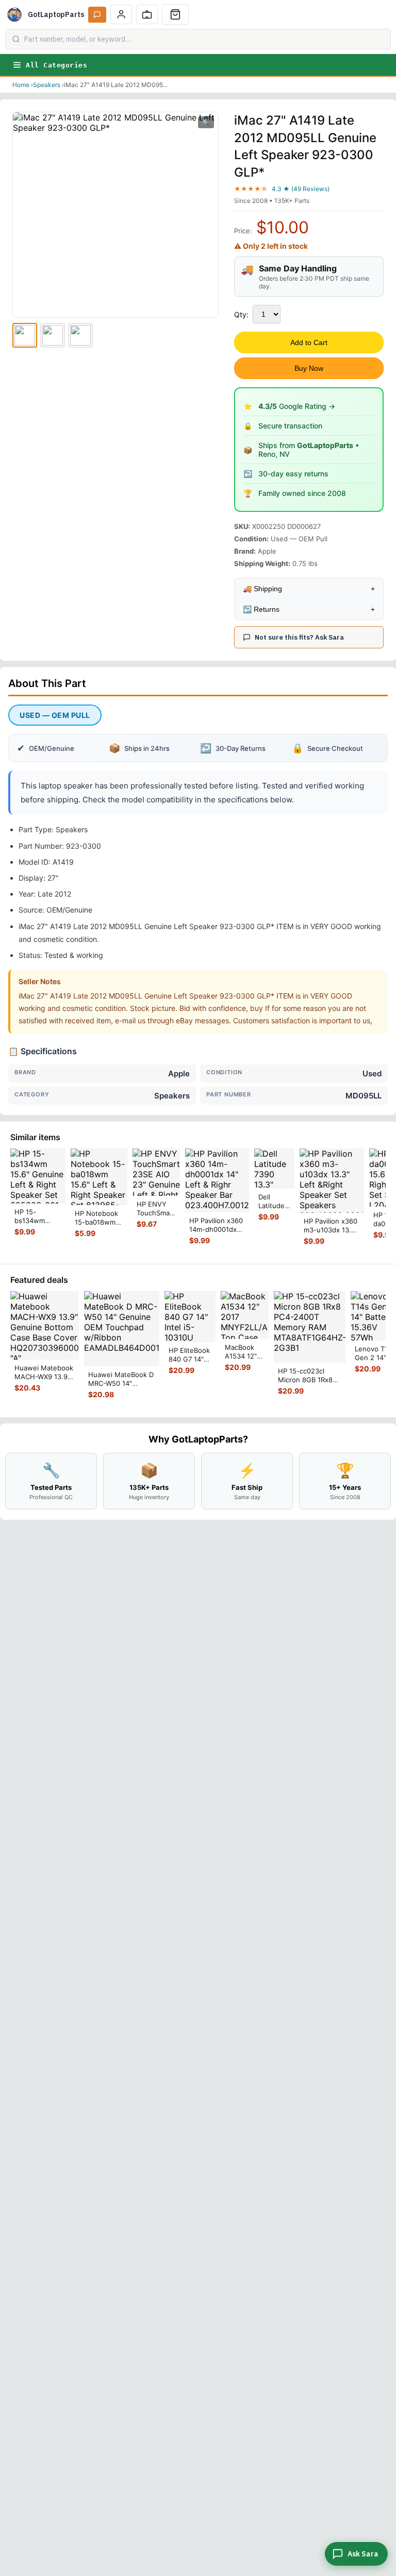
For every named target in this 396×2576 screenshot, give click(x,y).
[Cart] (175, 14)
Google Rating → (297, 406)
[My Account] (121, 14)
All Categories (56, 65)
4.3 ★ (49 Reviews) (301, 189)
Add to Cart (309, 342)
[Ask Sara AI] (97, 15)
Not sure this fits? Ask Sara (299, 637)
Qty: (241, 314)
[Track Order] (147, 14)
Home (21, 85)
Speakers (47, 85)
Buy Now (309, 368)
